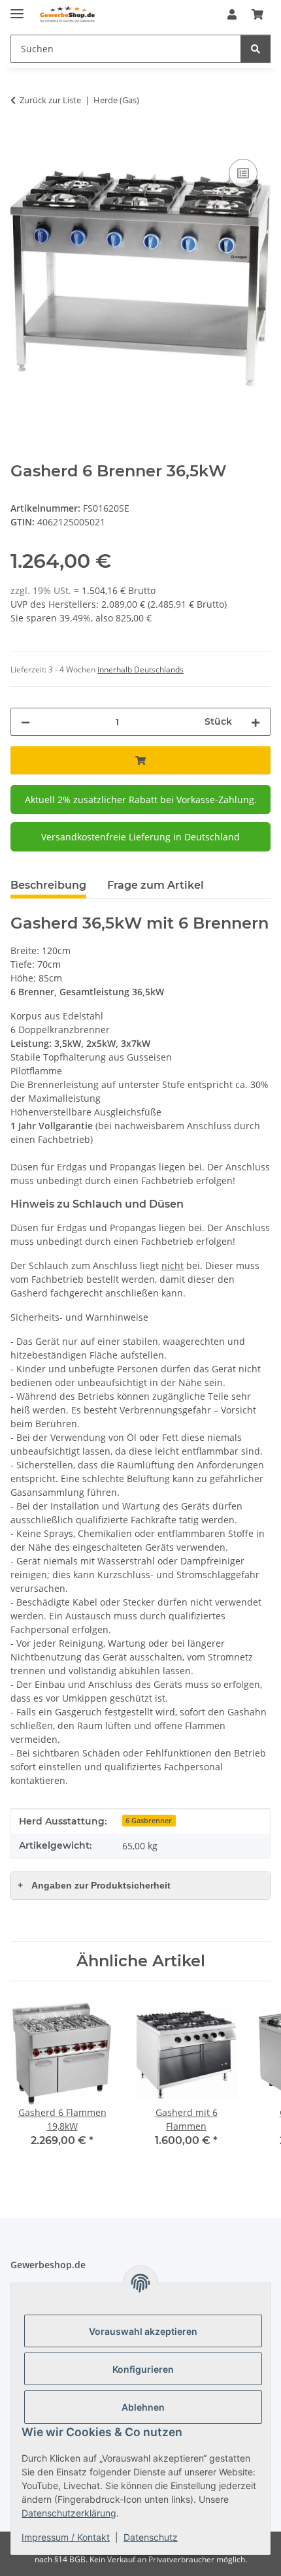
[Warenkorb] (257, 14)
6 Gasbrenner (149, 1821)
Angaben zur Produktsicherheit (94, 1885)
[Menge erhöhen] (256, 722)
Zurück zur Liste (50, 100)
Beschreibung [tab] (48, 885)
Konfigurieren (143, 2369)
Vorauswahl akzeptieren (143, 2331)
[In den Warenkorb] (21, 141)
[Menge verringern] (25, 722)
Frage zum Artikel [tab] (156, 885)
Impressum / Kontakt (66, 2537)
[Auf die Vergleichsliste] (243, 173)
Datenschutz (151, 2537)
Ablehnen (143, 2407)
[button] (232, 14)
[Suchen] (256, 49)
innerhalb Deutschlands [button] (140, 669)
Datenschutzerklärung (69, 2513)
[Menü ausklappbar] (17, 8)
